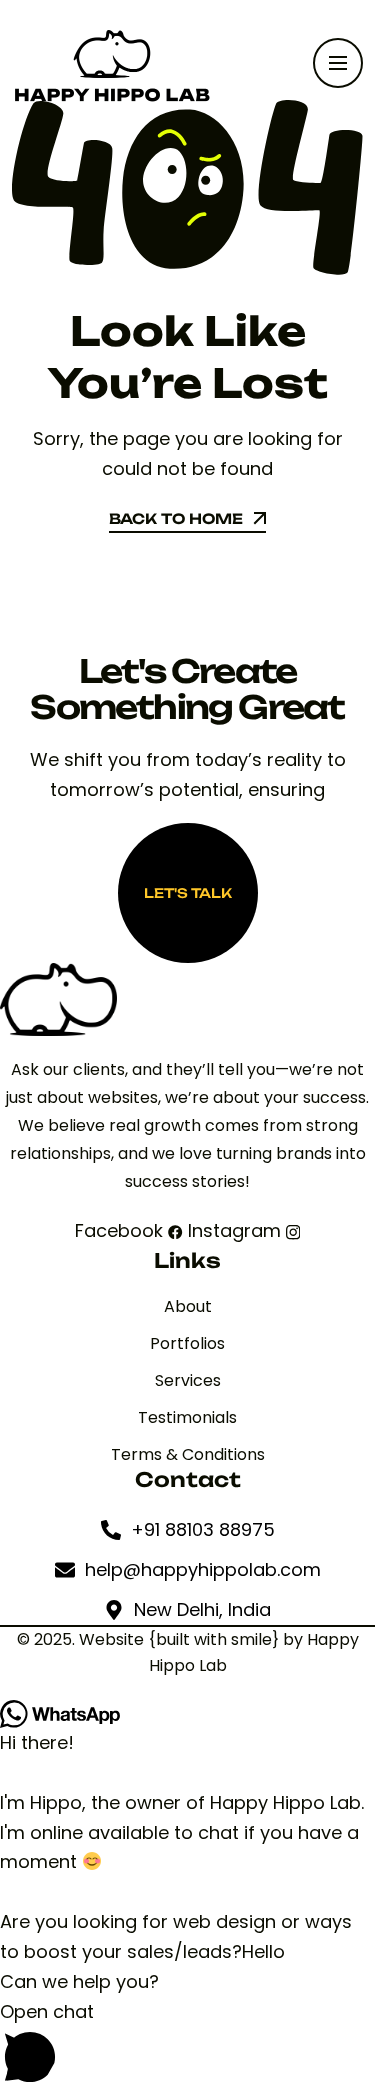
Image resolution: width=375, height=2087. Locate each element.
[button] (187, 2042)
